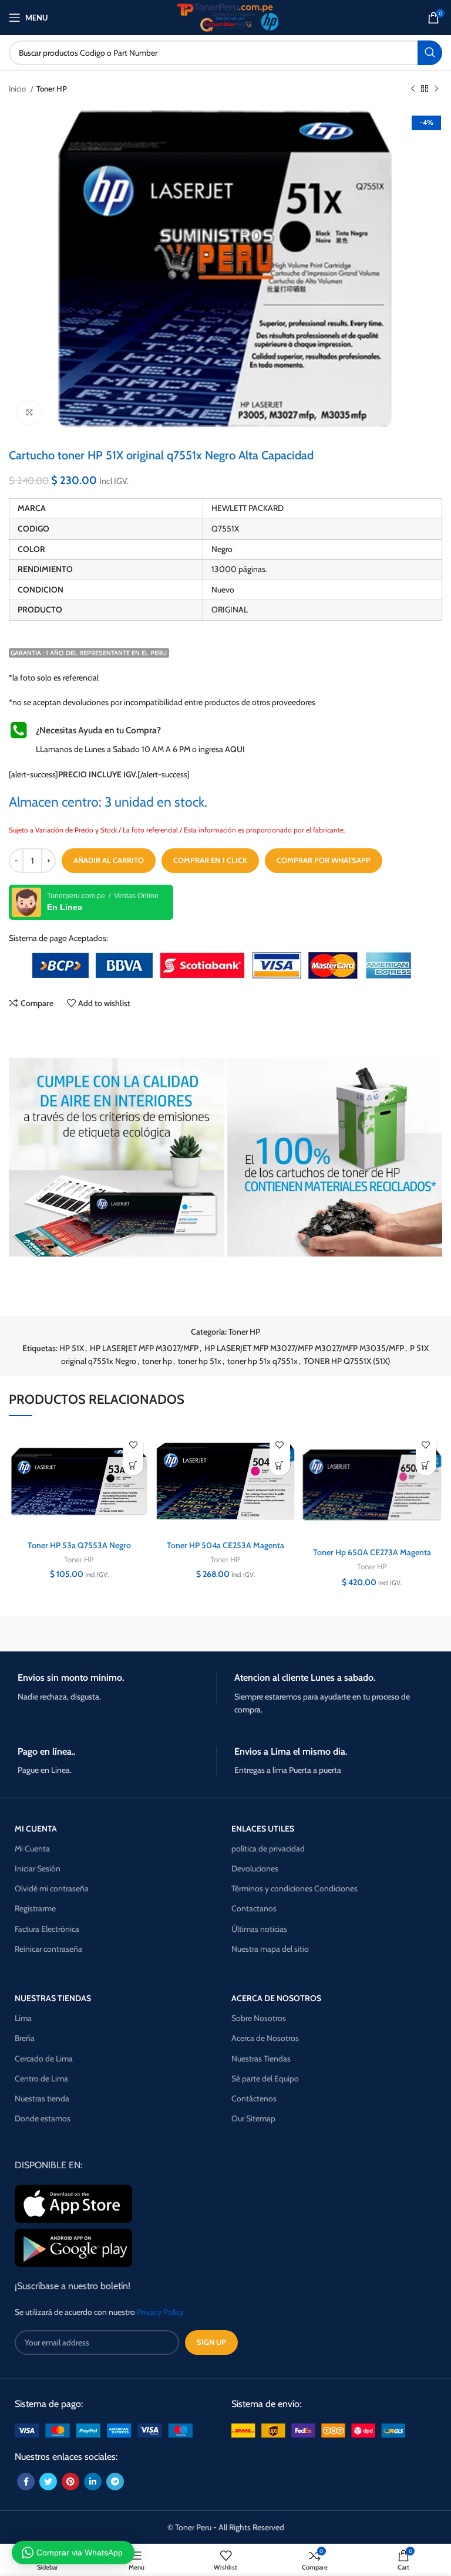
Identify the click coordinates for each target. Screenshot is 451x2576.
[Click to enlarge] (29, 412)
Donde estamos (43, 2118)
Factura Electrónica (47, 1929)
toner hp (157, 1361)
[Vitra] (79, 1634)
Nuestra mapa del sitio (270, 1949)
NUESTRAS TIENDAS (53, 1998)
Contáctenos (254, 2098)
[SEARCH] (430, 53)
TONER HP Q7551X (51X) (347, 1361)
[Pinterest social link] (70, 2482)
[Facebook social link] (26, 2482)
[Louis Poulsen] (372, 1634)
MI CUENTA (36, 1829)
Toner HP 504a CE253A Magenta (225, 1545)
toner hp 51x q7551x (262, 1361)
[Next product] (436, 89)
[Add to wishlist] (133, 1445)
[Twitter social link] (48, 2482)
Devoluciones (255, 1868)
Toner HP (52, 89)
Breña (25, 2038)
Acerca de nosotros (276, 1998)
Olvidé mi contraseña (52, 1888)
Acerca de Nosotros (265, 2038)
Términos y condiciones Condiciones (295, 1888)
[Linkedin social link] (93, 2482)
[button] (133, 1465)
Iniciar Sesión (38, 1868)
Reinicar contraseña (48, 1949)
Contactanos (254, 1908)
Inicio (18, 89)
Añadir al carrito (109, 860)
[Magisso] (225, 1634)
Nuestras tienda (42, 2098)
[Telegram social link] (115, 2482)
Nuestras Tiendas (261, 2059)
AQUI (235, 749)
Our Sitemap (253, 2118)
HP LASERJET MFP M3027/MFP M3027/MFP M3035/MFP (304, 1348)
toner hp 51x (200, 1361)
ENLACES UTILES (263, 1829)
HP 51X (72, 1348)
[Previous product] (413, 89)
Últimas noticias (259, 1929)
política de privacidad (268, 1849)
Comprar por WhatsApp (324, 860)
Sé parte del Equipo (265, 2079)
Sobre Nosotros (259, 2018)
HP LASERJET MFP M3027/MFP (144, 1348)
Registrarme (35, 1908)
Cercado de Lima (44, 2059)
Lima (23, 2018)
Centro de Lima (41, 2079)
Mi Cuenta (32, 1849)
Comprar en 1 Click (210, 860)
